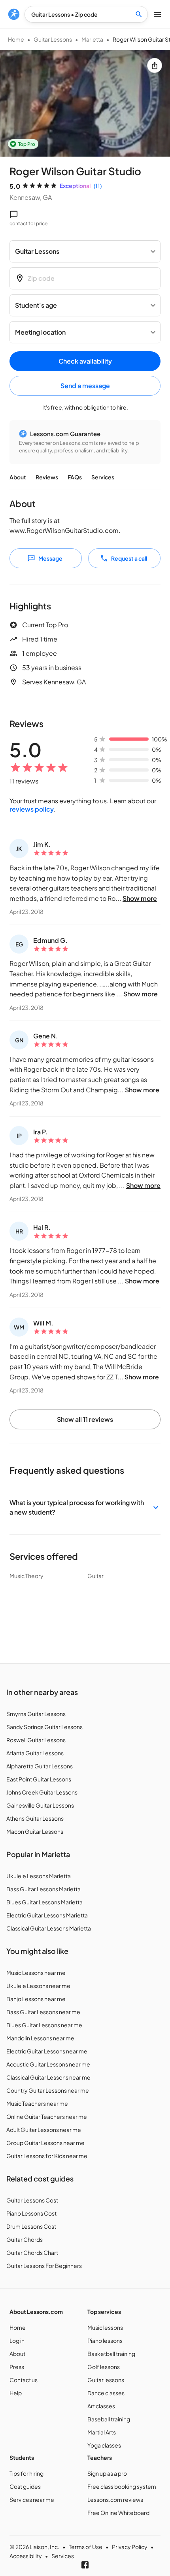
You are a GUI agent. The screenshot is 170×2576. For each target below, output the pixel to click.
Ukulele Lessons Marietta (39, 1876)
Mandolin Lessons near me (40, 2038)
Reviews (47, 477)
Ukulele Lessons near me (38, 1986)
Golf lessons (104, 2367)
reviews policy (32, 809)
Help (16, 2393)
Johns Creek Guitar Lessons (42, 1792)
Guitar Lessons (53, 39)
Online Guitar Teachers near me (47, 2116)
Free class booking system (122, 2486)
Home (16, 39)
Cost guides (25, 2486)
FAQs (75, 477)
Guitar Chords (25, 2239)
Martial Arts (102, 2432)
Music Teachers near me (37, 2103)
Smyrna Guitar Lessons (36, 1714)
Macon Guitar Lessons (35, 1831)
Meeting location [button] (40, 332)
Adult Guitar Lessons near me (44, 2130)
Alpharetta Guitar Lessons (40, 1766)
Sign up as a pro (107, 2473)
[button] (85, 1507)
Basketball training (111, 2354)
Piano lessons (105, 2340)
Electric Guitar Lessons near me (47, 2051)
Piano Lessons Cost (31, 2213)
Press (17, 2367)
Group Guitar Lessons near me (45, 2143)
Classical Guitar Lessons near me (48, 2077)
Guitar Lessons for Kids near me (47, 2156)
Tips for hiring (26, 2473)
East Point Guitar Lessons (39, 1779)
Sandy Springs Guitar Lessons (44, 1727)
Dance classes (106, 2393)
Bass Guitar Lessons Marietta (43, 1889)
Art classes (101, 2406)
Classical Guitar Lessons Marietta (49, 1928)
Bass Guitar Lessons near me (43, 2012)
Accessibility (26, 2556)
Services (103, 477)
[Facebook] (85, 2565)
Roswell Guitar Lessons (36, 1740)
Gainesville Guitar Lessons (40, 1805)
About (18, 477)
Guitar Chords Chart (32, 2252)
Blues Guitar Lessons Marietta (44, 1902)
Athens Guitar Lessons (35, 1818)
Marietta (92, 39)
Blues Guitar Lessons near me (44, 2025)
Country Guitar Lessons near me (48, 2090)
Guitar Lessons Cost (32, 2200)
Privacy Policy (130, 2547)
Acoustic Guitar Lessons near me (48, 2064)
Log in (17, 2340)
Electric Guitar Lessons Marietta (47, 1915)
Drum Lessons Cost (31, 2226)
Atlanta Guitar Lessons (35, 1753)
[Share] (155, 65)
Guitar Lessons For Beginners (44, 2266)
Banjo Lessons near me (36, 1999)
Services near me (32, 2499)
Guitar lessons (106, 2380)
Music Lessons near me (36, 1973)
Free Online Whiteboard (118, 2513)
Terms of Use (86, 2547)
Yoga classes (104, 2445)
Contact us (24, 2380)
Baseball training (109, 2419)
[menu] (14, 14)
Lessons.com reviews (115, 2499)
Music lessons (105, 2327)
